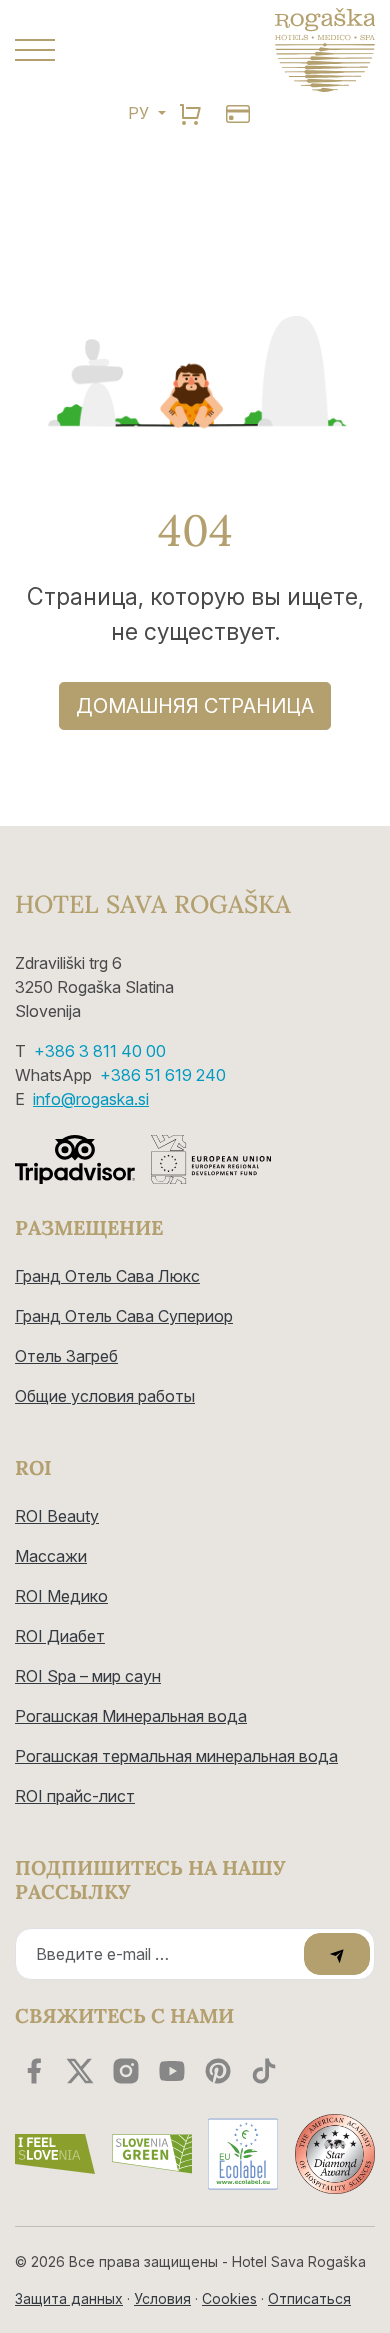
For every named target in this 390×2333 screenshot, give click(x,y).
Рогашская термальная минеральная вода (176, 1756)
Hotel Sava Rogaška (153, 905)
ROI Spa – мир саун (88, 1676)
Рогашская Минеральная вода (131, 1716)
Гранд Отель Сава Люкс (107, 1276)
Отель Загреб (66, 1356)
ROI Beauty (57, 1516)
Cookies (229, 2298)
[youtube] (172, 2071)
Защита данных (69, 2298)
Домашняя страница (195, 706)
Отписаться (309, 2298)
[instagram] (126, 2071)
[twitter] (80, 2071)
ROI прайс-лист (75, 1796)
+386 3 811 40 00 (100, 1051)
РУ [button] (140, 113)
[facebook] (34, 2071)
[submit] (337, 1954)
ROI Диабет (60, 1636)
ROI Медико (61, 1596)
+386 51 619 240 (163, 1075)
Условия (162, 2298)
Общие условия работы (105, 1396)
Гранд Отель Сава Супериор (124, 1316)
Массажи (51, 1556)
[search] (190, 113)
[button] (97, 50)
